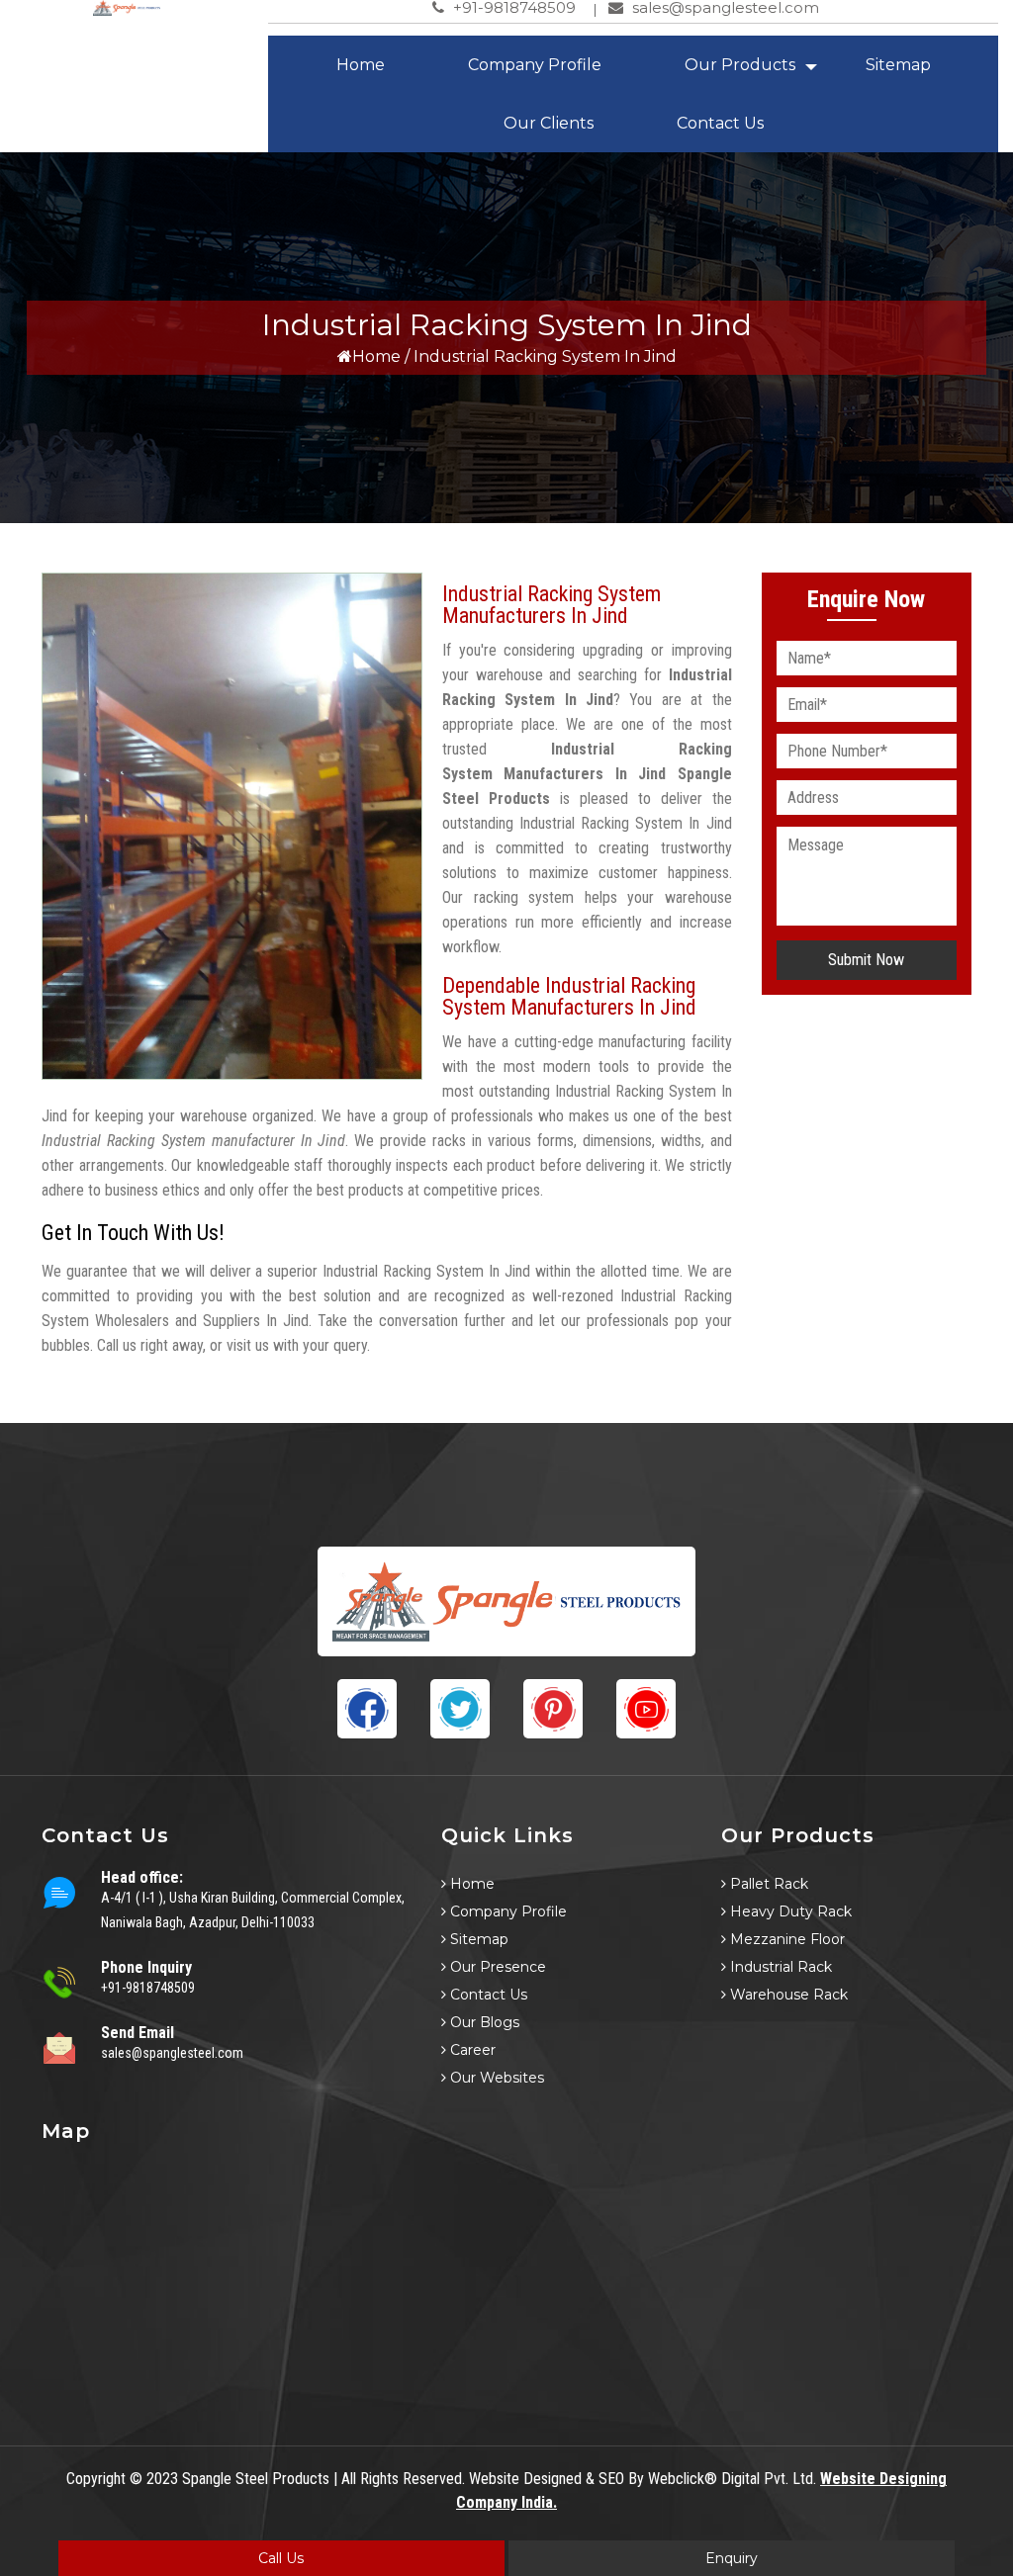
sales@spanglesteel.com (172, 2053)
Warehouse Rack (787, 1995)
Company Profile (535, 65)
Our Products (740, 65)
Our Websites (495, 2078)
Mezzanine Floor (785, 1939)
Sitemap (898, 65)
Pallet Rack (767, 1884)
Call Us (281, 2558)
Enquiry (732, 2558)
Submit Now (866, 960)
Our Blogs (483, 2022)
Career (471, 2050)
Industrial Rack (779, 1967)
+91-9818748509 (148, 1988)
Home (361, 65)
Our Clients (549, 123)
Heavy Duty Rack (789, 1911)
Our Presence (496, 1967)
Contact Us (720, 123)
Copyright (96, 2479)
